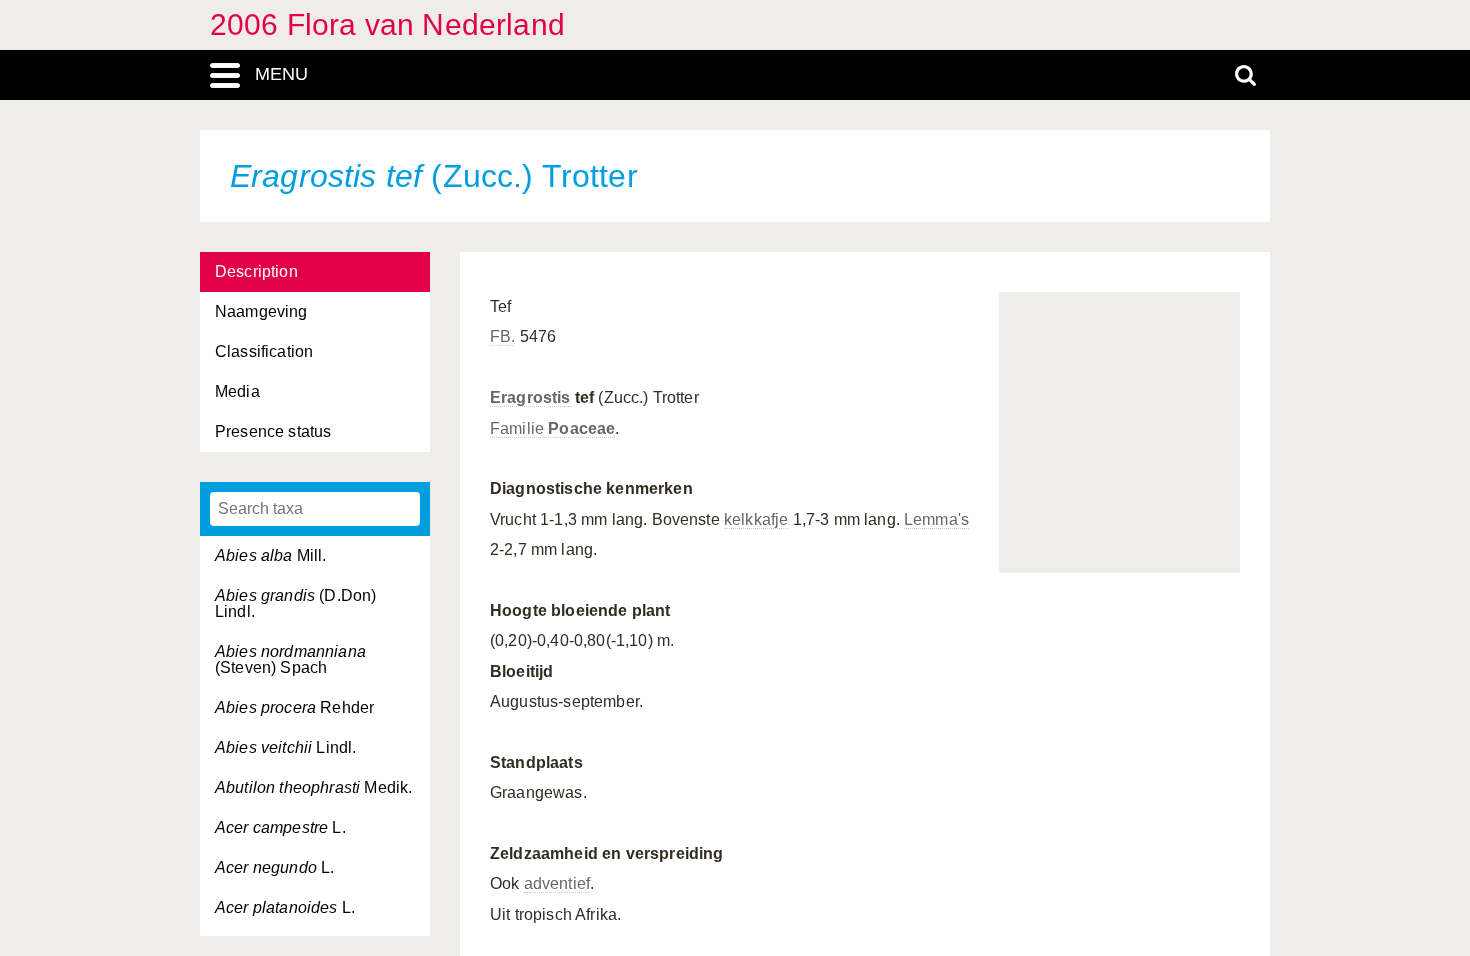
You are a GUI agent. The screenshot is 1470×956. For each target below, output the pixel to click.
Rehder (294, 707)
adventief (557, 883)
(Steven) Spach (290, 659)
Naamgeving (261, 311)
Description (256, 271)
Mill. (271, 555)
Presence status (273, 431)
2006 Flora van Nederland (387, 24)
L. (280, 827)
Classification (264, 351)
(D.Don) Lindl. (295, 603)
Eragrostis (530, 397)
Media (237, 391)
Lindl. (285, 747)
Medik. (313, 787)
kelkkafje (756, 519)
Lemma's (936, 519)
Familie (552, 428)
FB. (502, 336)
